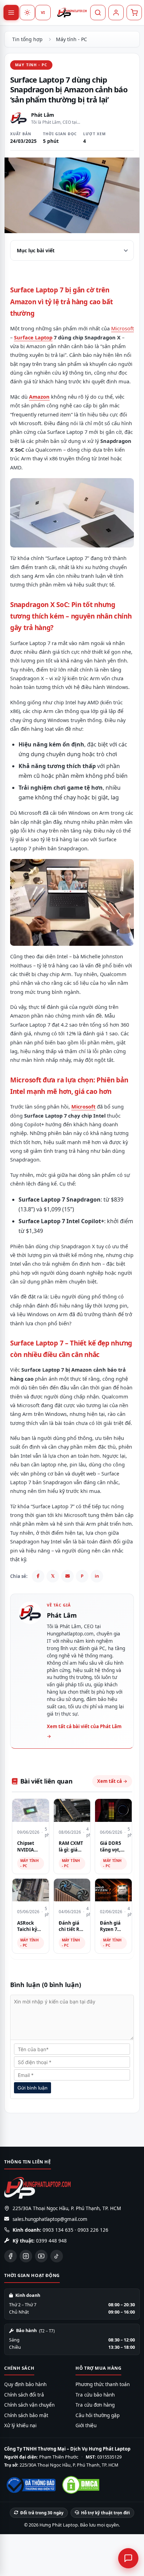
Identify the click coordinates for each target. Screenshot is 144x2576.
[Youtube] (41, 2256)
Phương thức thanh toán (103, 2384)
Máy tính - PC (71, 39)
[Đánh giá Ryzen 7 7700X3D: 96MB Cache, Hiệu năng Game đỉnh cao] (113, 1890)
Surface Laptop (33, 337)
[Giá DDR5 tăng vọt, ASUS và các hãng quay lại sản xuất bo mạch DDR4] (113, 1810)
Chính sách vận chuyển (29, 2405)
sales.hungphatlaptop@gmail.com (50, 2219)
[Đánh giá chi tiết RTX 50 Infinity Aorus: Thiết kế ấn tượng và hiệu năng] (72, 1890)
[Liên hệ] (128, 2558)
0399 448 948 (51, 2241)
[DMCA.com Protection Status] (81, 2485)
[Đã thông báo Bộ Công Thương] (30, 2485)
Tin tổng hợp (27, 39)
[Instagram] (26, 2256)
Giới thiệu (86, 2425)
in (97, 1576)
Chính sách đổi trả (24, 2395)
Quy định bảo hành (25, 2384)
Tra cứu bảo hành (95, 2395)
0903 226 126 (93, 2230)
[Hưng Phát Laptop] (72, 13)
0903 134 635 (58, 2230)
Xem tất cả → (112, 1781)
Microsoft (123, 328)
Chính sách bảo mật (26, 2415)
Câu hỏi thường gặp (98, 2415)
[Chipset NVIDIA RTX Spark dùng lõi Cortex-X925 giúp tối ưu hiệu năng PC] (31, 1810)
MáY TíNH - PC (31, 65)
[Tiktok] (57, 2256)
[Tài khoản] (116, 13)
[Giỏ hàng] (134, 13)
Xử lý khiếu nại (20, 2425)
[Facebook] (38, 1576)
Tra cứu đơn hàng (95, 2405)
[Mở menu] (11, 13)
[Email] (67, 1576)
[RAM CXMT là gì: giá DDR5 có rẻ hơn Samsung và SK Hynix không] (72, 1810)
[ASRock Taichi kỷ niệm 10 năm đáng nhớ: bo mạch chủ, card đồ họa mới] (31, 1890)
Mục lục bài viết (36, 250)
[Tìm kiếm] (98, 13)
